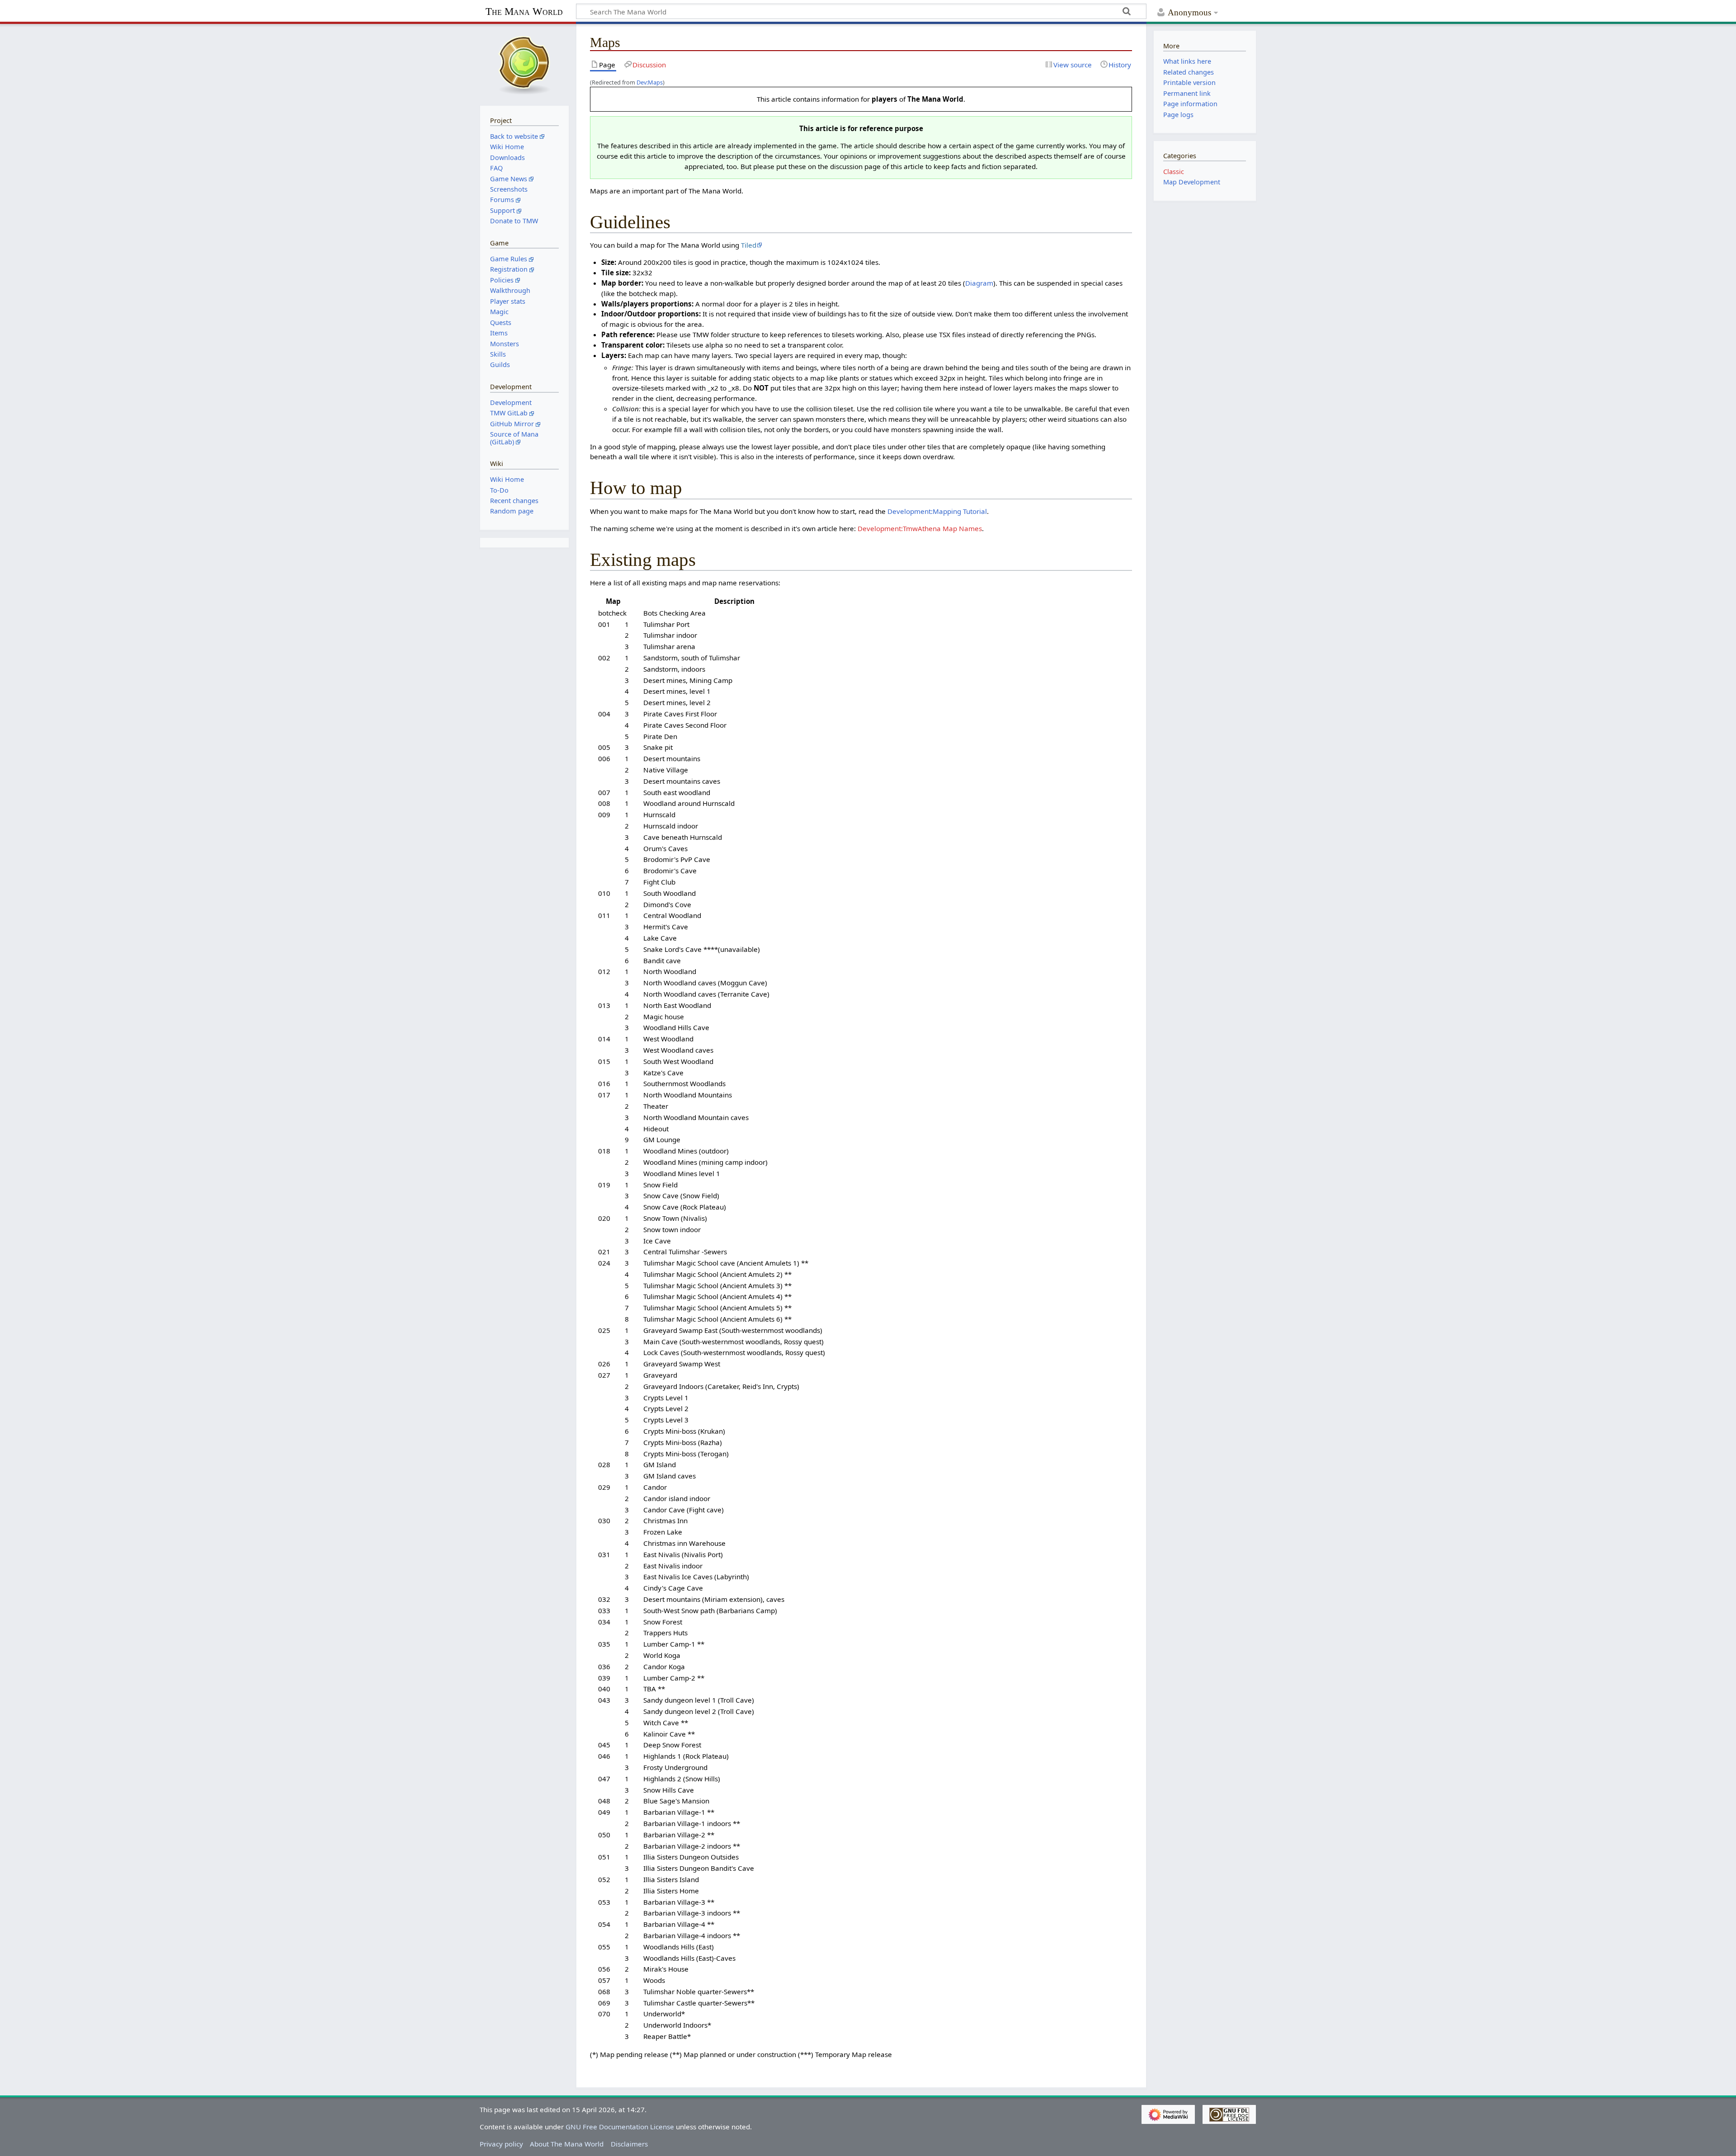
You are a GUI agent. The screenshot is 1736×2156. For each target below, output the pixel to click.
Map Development (1192, 182)
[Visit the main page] (524, 64)
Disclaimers (629, 2144)
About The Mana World (567, 2144)
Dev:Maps (650, 82)
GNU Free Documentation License (620, 2127)
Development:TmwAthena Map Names (920, 528)
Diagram (979, 283)
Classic (1174, 172)
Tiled (749, 245)
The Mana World (524, 12)
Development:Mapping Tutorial (937, 511)
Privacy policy (501, 2144)
